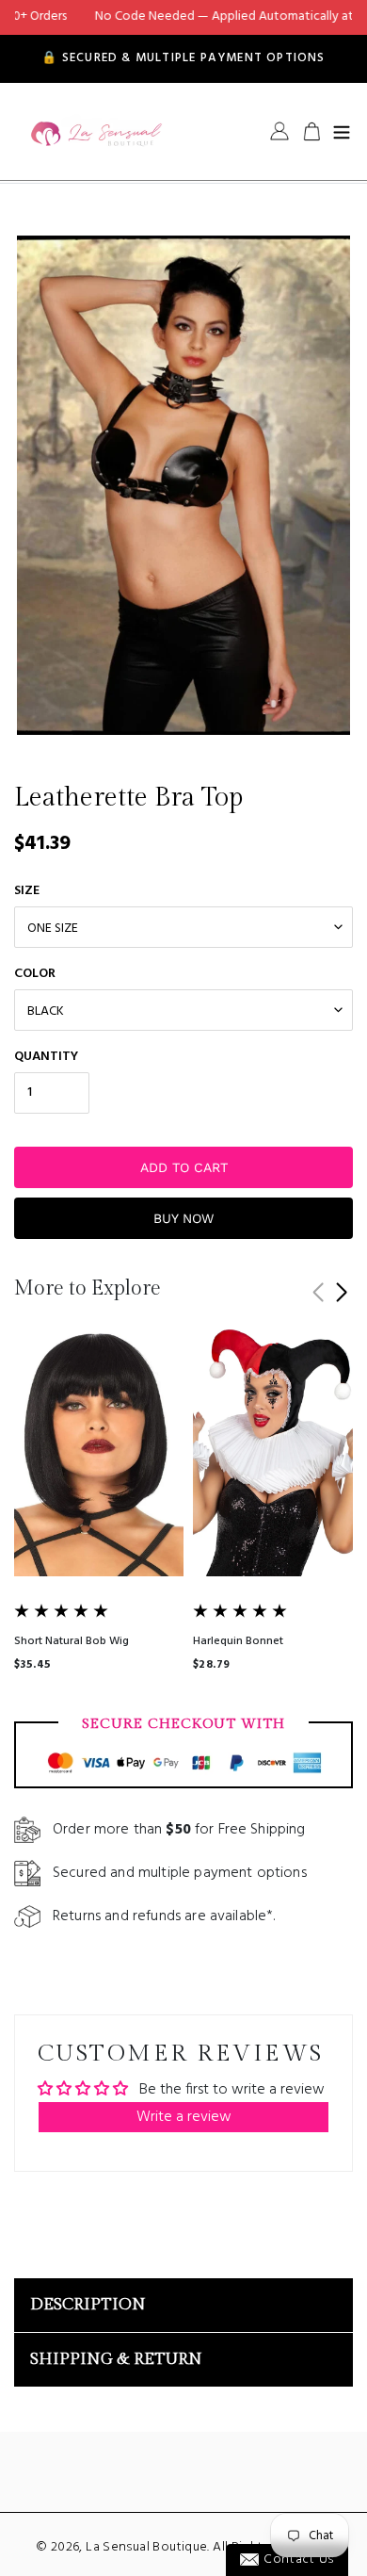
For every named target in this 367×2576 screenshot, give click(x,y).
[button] (341, 1293)
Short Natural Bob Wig (72, 1641)
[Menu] (342, 131)
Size (27, 891)
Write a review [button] (184, 2117)
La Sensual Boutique (146, 2547)
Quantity (46, 1057)
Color (35, 974)
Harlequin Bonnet (238, 1641)
